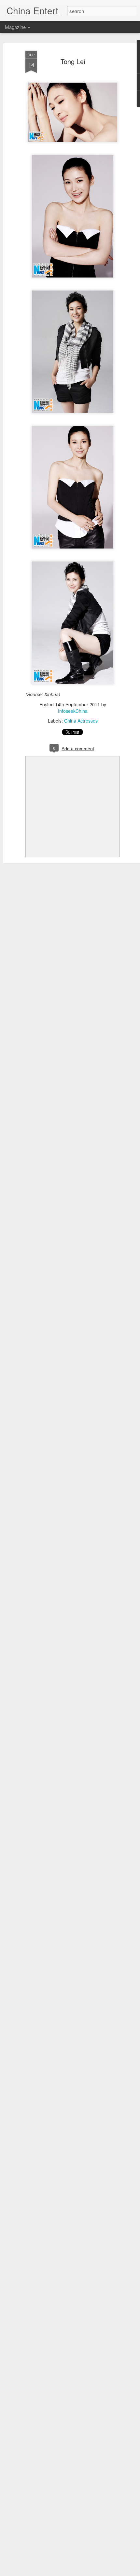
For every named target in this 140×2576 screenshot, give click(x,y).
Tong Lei (73, 61)
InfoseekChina (73, 711)
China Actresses (81, 721)
